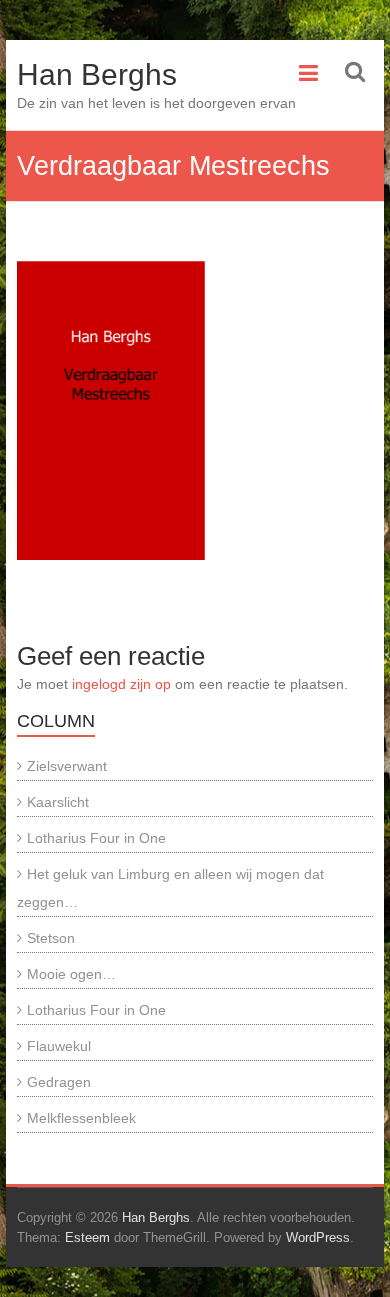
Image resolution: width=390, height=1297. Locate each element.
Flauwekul (59, 1046)
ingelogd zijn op (121, 684)
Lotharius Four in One (96, 838)
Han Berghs (97, 74)
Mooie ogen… (71, 974)
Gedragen (59, 1082)
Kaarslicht (58, 802)
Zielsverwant (67, 766)
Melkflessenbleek (81, 1118)
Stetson (51, 938)
